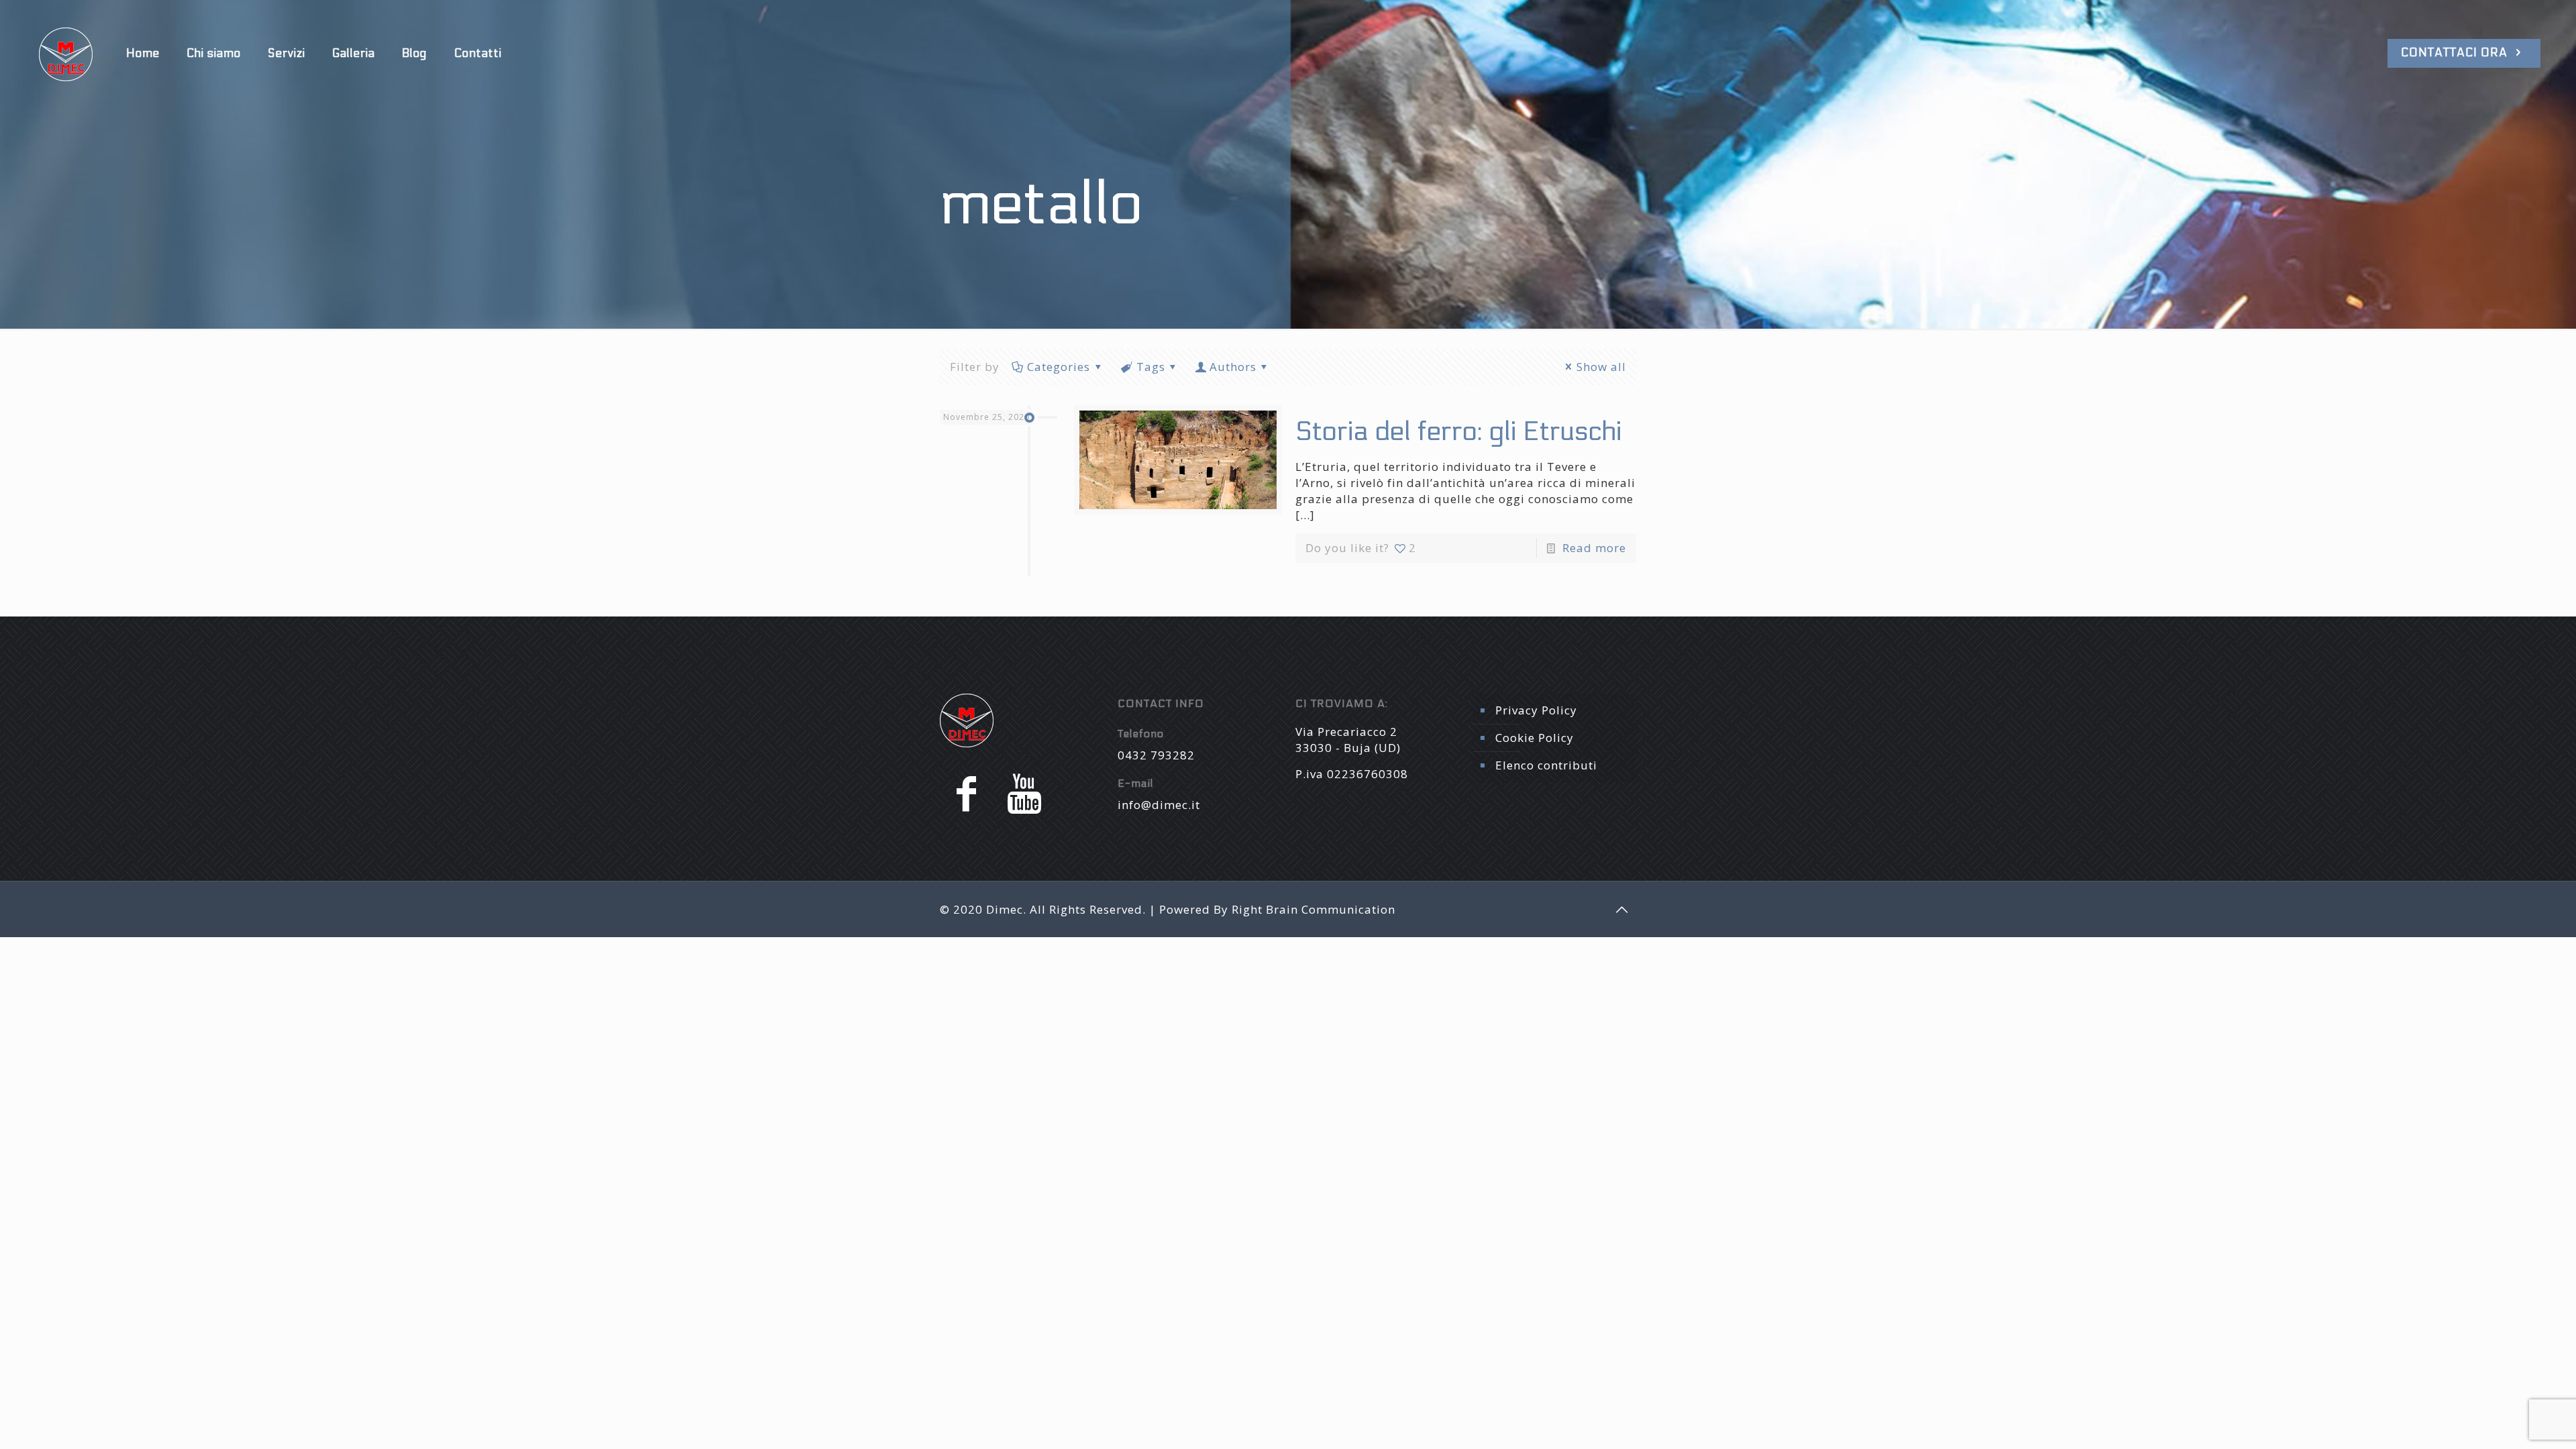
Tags (1151, 367)
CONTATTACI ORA (2456, 53)
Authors (1233, 367)
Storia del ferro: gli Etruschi (1458, 432)
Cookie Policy (1535, 738)
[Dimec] (66, 54)
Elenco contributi (1546, 765)
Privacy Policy (1536, 710)
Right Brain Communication (1313, 909)
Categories (1059, 367)
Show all (1601, 367)
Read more (1594, 548)
